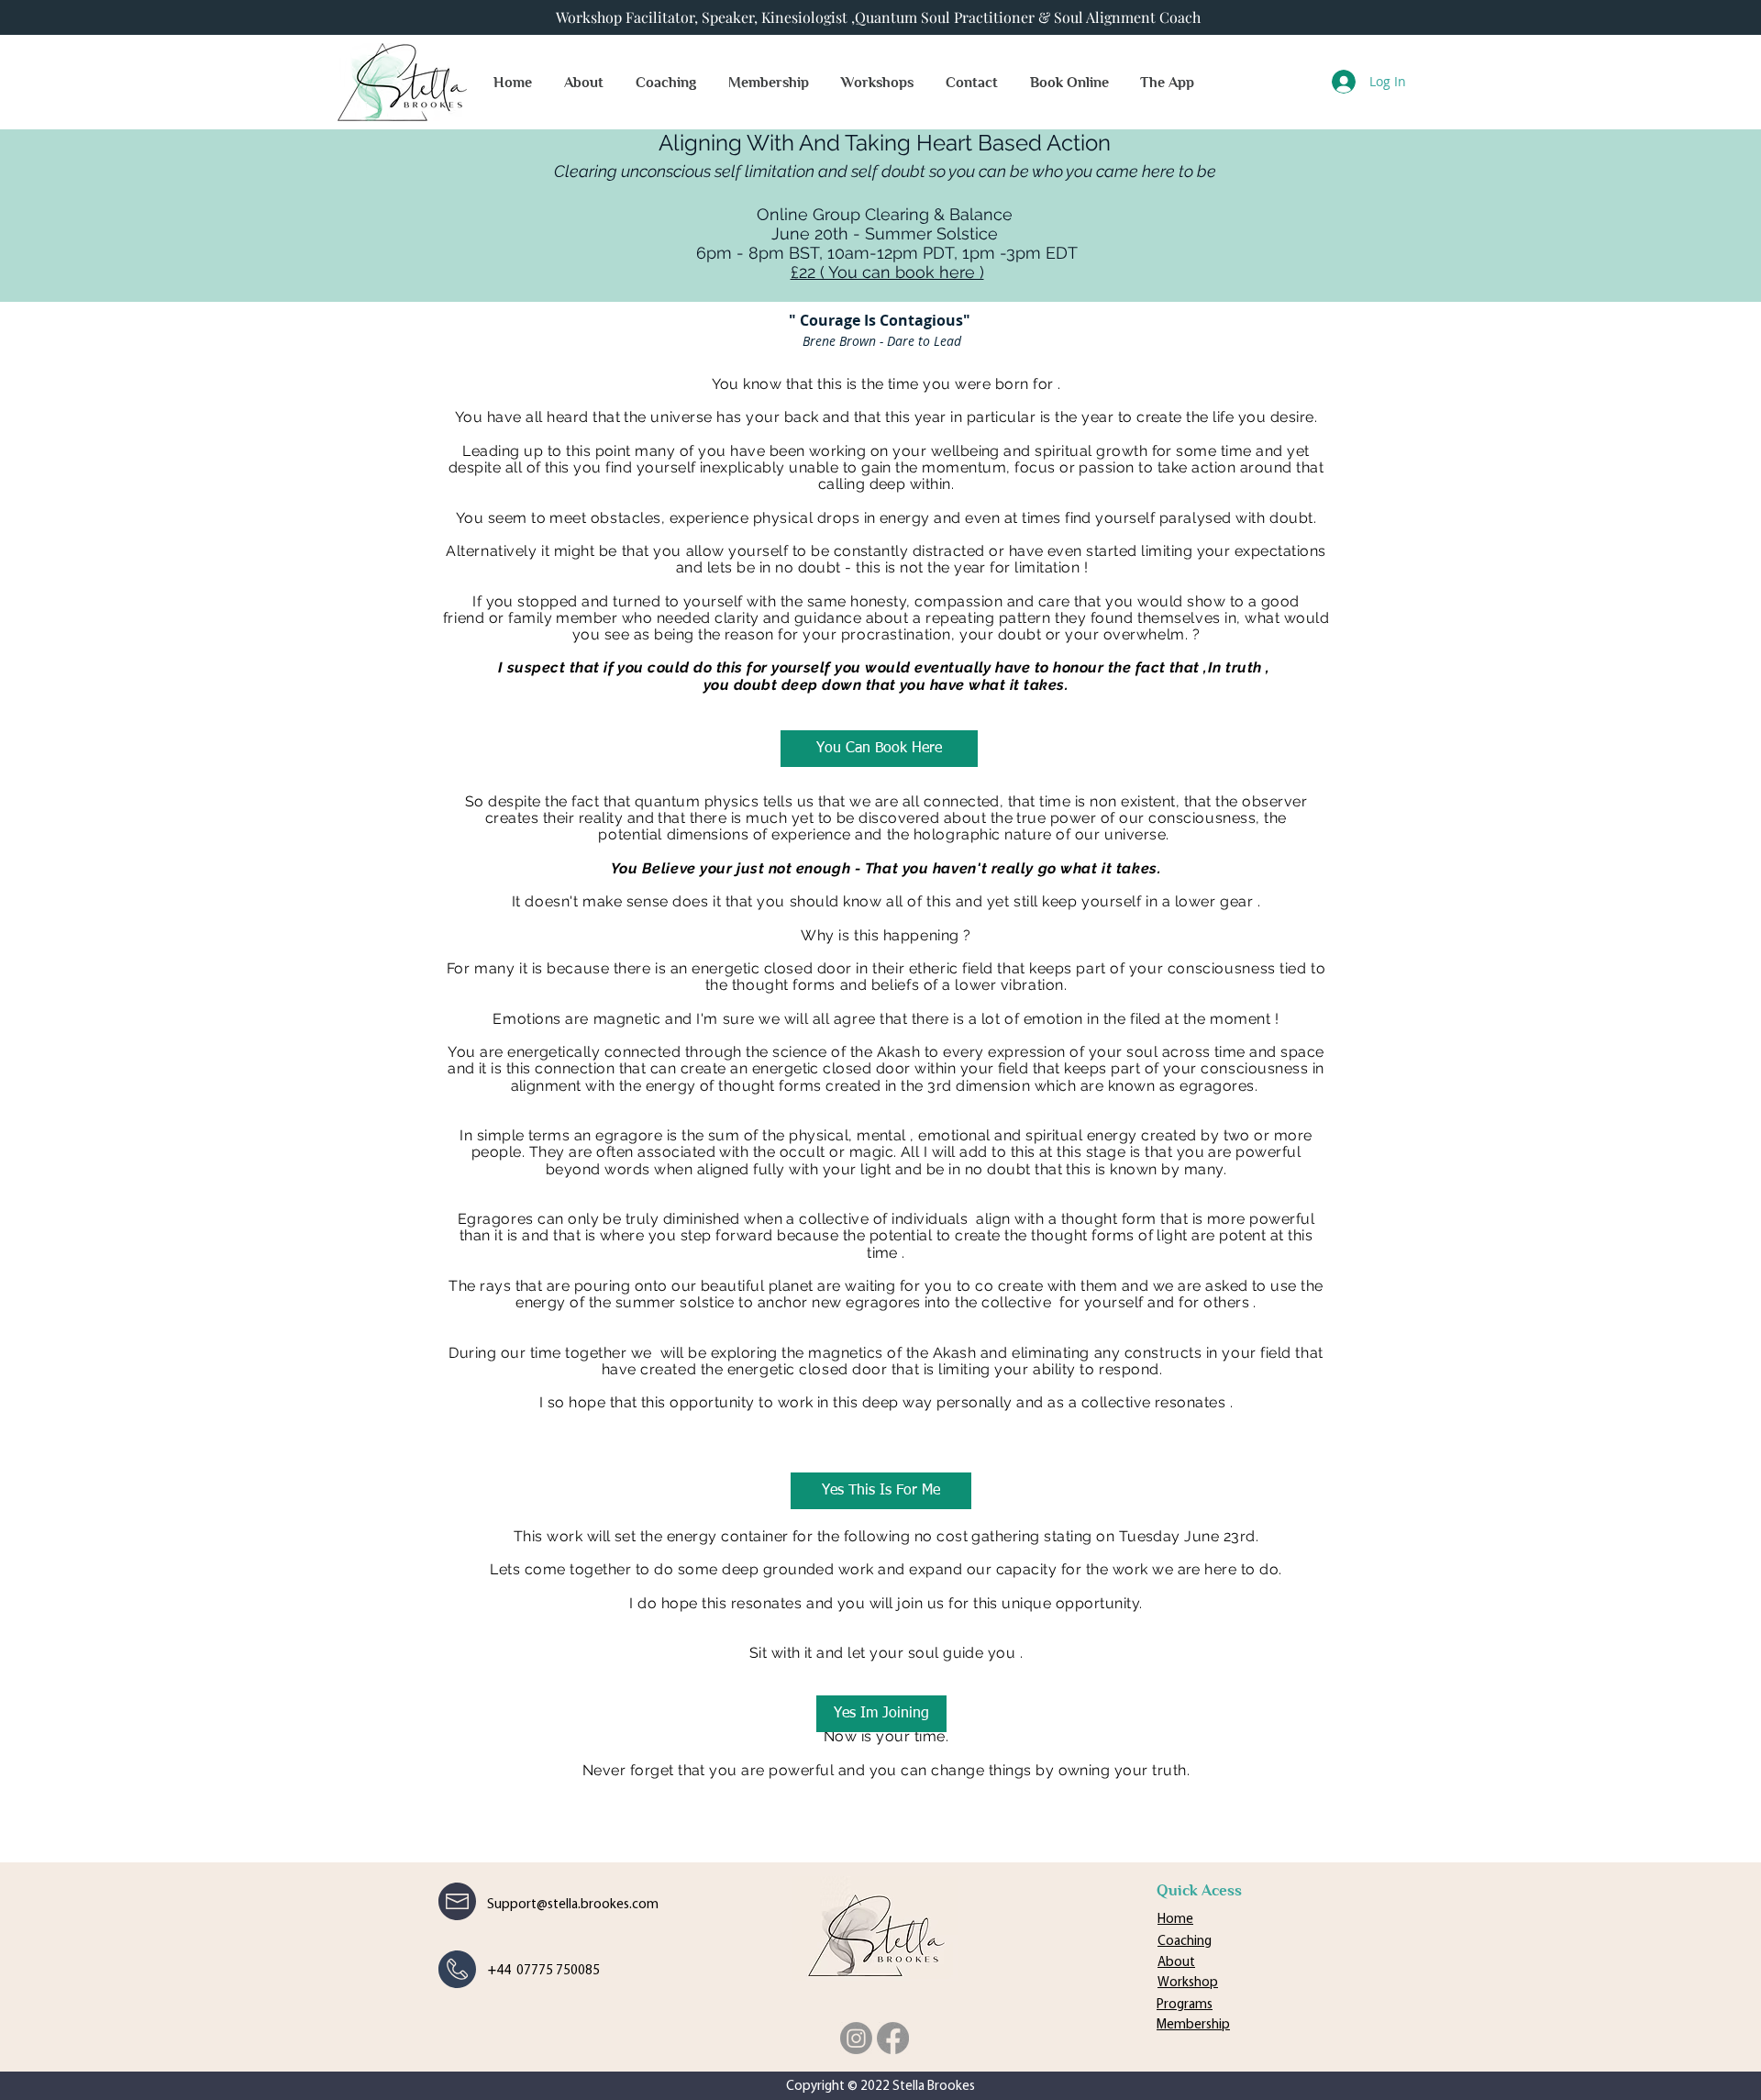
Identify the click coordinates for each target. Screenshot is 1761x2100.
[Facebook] (893, 2038)
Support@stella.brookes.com (573, 1905)
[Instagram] (856, 2038)
